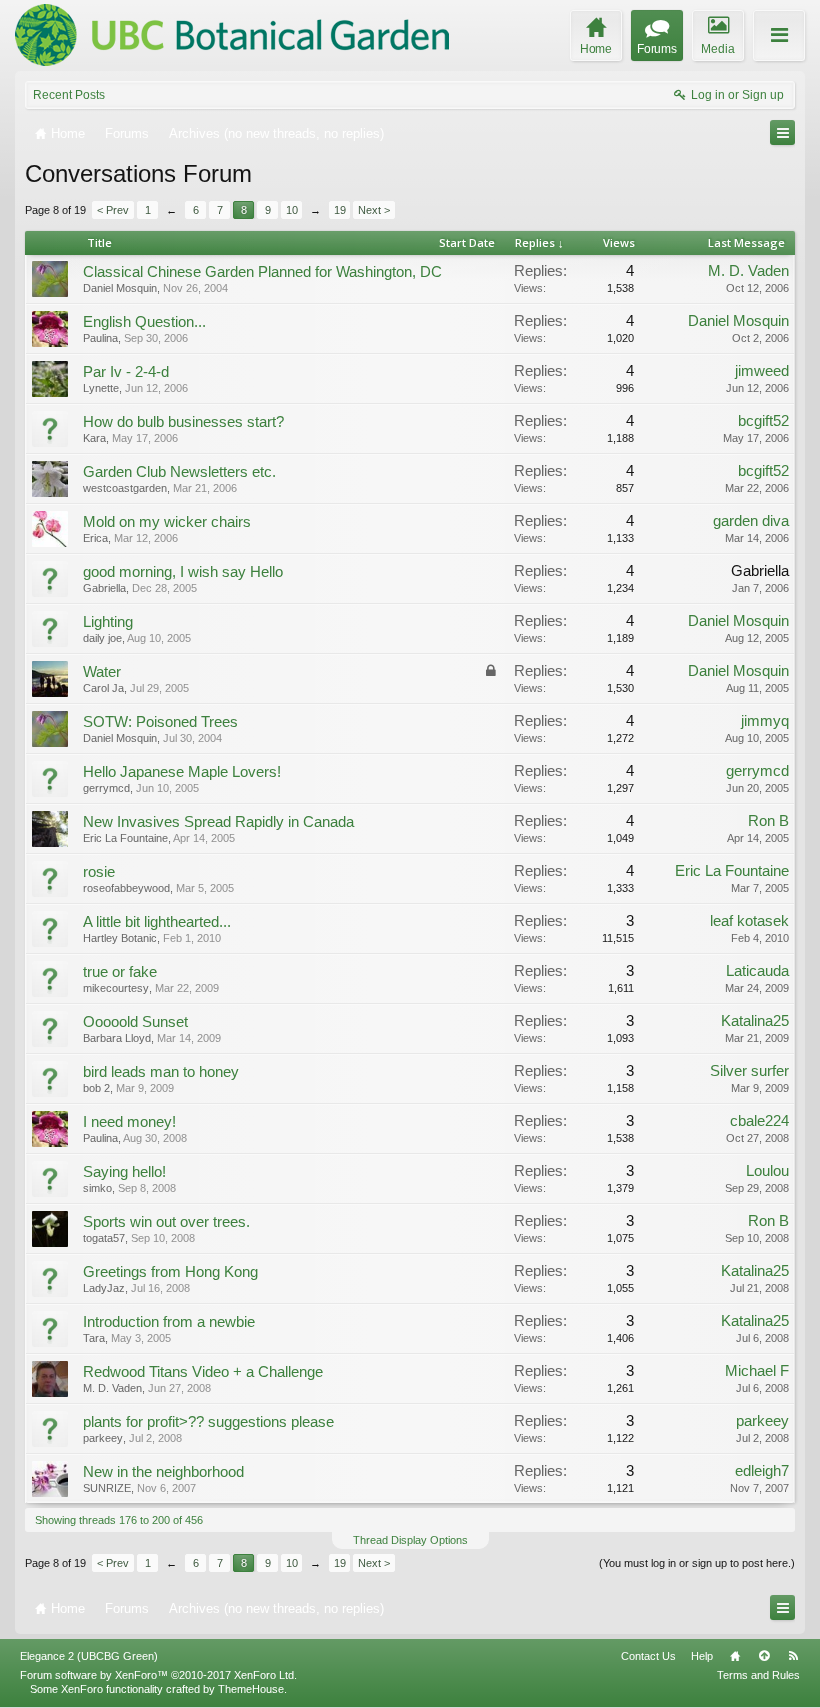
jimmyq (765, 721)
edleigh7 (762, 1471)
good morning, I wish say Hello (183, 572)
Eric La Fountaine (125, 838)
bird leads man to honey (161, 1072)
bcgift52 (763, 421)
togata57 (104, 1238)
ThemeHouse (251, 1689)
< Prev (113, 210)
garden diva (751, 521)
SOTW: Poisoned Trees (160, 722)
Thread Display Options (410, 1540)
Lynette (101, 388)
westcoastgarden (125, 488)
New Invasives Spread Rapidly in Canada (218, 822)
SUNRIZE (107, 1488)
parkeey (103, 1438)
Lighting (108, 622)
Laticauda (757, 971)
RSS (793, 1656)
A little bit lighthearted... (157, 922)
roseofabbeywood (126, 888)
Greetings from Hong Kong (170, 1272)
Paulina (100, 338)
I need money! (129, 1122)
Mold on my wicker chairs (167, 522)
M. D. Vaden (748, 271)
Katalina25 (755, 1021)
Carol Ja (103, 688)
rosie (99, 872)
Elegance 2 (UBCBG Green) (89, 1656)
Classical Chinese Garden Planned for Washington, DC (262, 272)
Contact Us (648, 1656)
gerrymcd (106, 788)
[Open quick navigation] (782, 132)
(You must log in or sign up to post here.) (697, 1563)
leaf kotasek (749, 921)
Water (102, 672)
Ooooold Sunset (135, 1022)
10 (292, 210)
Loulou (767, 1171)
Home (735, 1656)
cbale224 (759, 1121)
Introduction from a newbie (169, 1322)
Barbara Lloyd (117, 1038)
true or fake (120, 972)
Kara (94, 438)
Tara (94, 1338)
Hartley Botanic (120, 938)
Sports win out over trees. (166, 1222)
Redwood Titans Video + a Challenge (203, 1372)
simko (97, 1188)
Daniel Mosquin (120, 288)
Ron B (768, 821)
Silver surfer (749, 1071)
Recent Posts (69, 95)
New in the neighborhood (163, 1472)
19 (340, 210)
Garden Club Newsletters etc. (179, 472)
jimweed (762, 371)
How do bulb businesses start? (183, 422)
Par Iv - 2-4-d (126, 372)
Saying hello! (124, 1172)
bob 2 (96, 1088)
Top (764, 1656)
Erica (95, 538)
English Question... (144, 322)
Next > (374, 210)
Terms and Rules (758, 1675)
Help (702, 1656)
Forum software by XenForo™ (158, 1675)
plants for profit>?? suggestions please (208, 1422)
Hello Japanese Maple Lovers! (182, 772)
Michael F (757, 1371)
